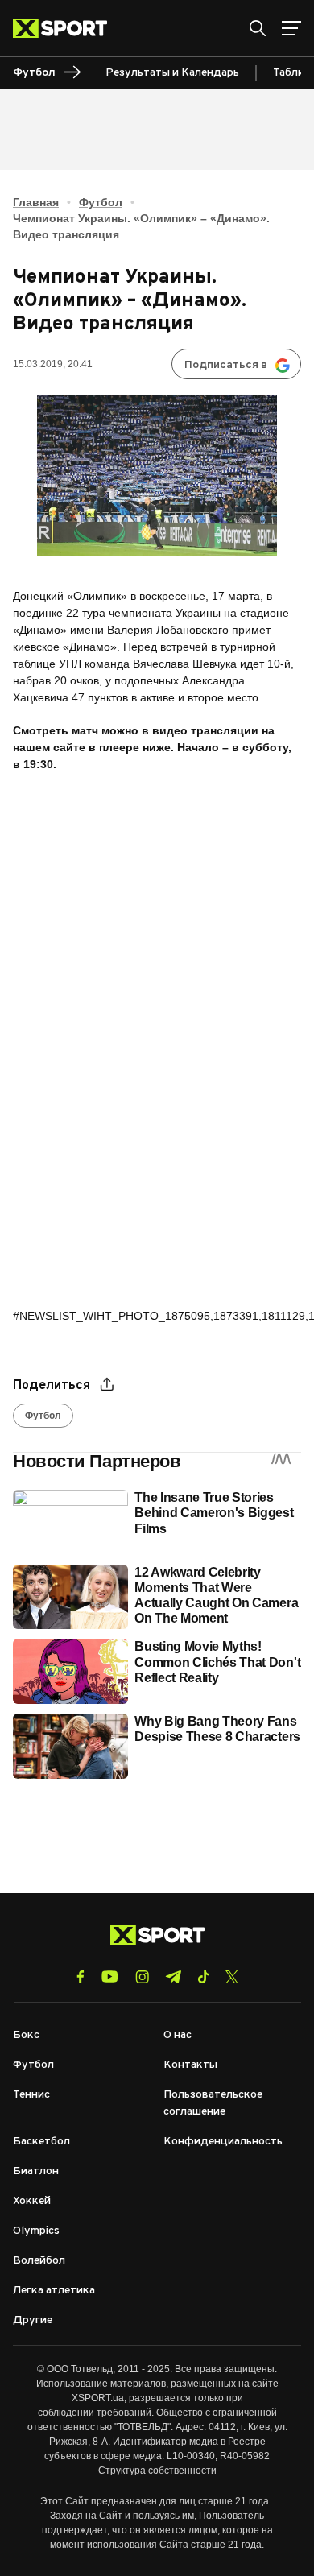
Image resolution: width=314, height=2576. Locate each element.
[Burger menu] (291, 28)
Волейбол (39, 2261)
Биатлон (36, 2171)
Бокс (26, 2035)
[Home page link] (66, 28)
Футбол (101, 202)
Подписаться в (226, 365)
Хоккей (32, 2201)
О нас (178, 2035)
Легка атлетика (54, 2291)
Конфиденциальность (223, 2142)
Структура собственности (157, 2471)
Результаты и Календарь (172, 73)
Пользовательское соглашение (213, 2103)
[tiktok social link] (203, 1977)
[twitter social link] (232, 1977)
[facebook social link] (81, 1977)
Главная (36, 202)
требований (124, 2413)
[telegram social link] (173, 1977)
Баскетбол (41, 2142)
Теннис (31, 2095)
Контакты (190, 2065)
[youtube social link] (110, 1976)
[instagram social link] (142, 1977)
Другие (33, 2320)
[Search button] (258, 28)
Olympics (36, 2231)
